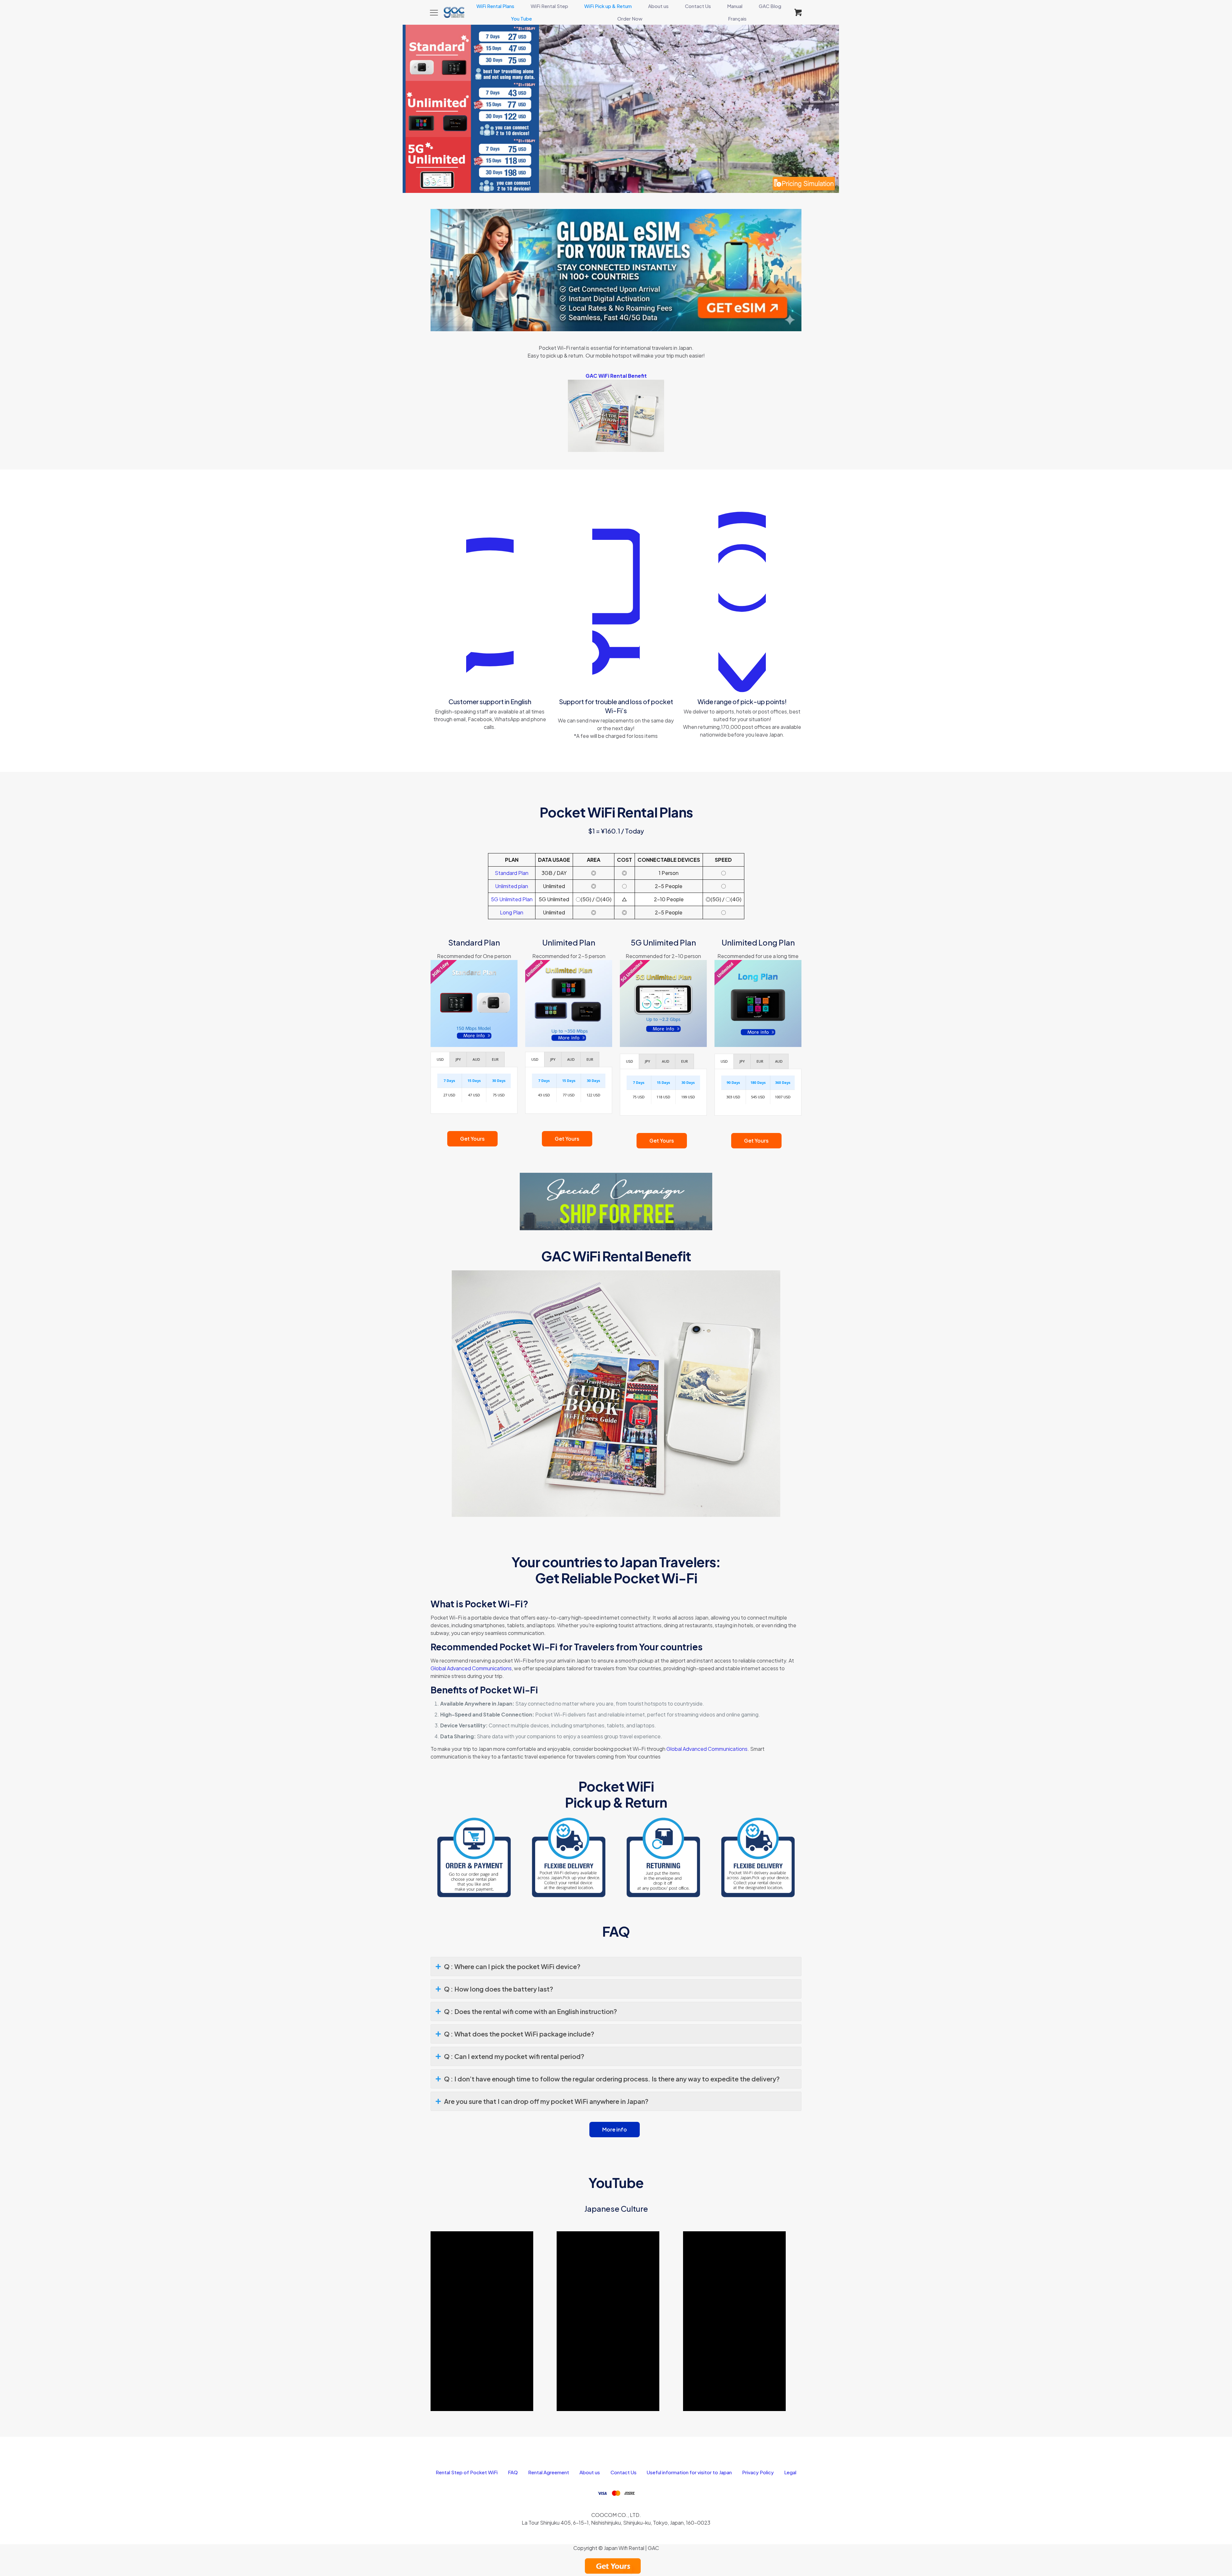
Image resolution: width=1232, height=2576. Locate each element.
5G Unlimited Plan (512, 899)
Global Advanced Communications (471, 1668)
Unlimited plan (512, 886)
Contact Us (624, 2472)
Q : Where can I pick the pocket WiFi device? (512, 1966)
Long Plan (512, 912)
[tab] (440, 1059)
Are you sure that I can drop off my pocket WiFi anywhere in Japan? (546, 2101)
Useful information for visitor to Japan (689, 2472)
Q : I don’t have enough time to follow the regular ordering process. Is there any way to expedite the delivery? (612, 2079)
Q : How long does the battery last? (499, 1989)
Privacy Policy (758, 2472)
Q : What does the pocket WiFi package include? (519, 2034)
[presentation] (440, 1059)
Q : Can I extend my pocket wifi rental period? (514, 2056)
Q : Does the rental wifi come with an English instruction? (530, 2011)
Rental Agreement (549, 2472)
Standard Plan (512, 873)
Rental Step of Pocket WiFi (467, 2472)
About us (590, 2472)
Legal (790, 2472)
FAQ (513, 2472)
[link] (616, 270)
